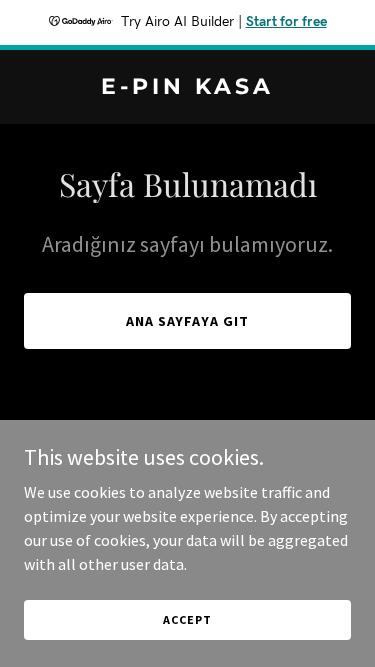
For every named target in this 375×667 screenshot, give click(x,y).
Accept (187, 619)
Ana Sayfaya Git (188, 321)
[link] (187, 88)
